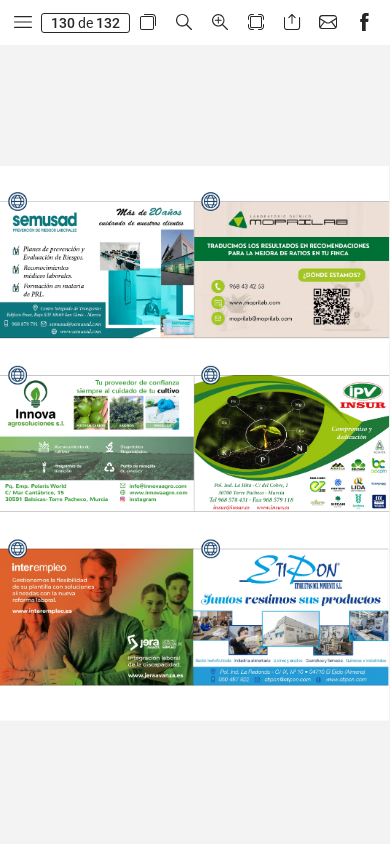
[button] (23, 22)
